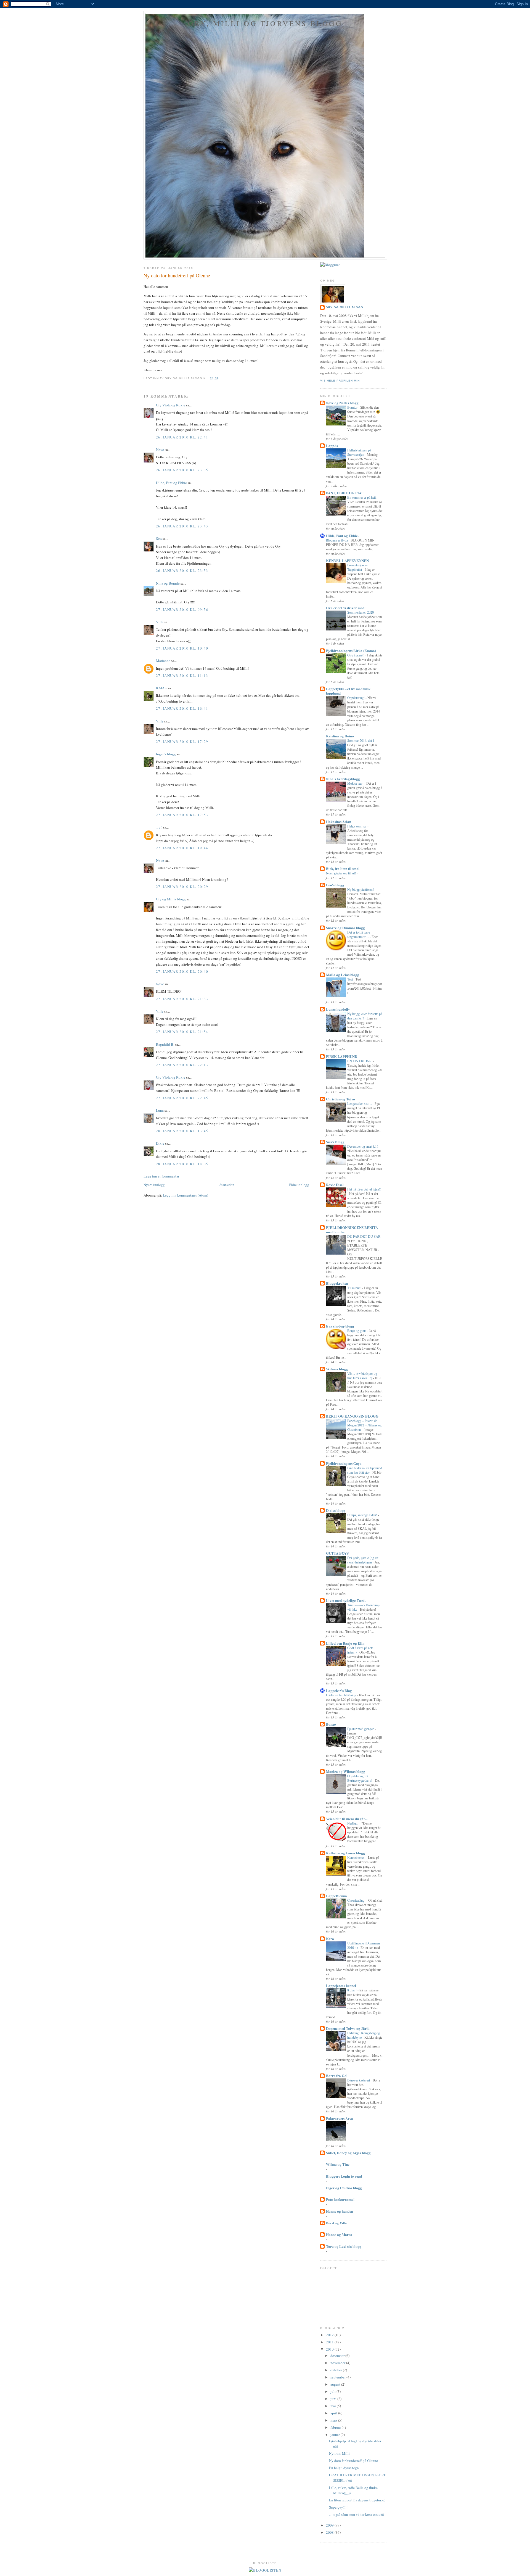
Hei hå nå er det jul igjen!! (364, 1189)
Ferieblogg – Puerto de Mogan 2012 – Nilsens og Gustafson (364, 1425)
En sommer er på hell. (362, 497)
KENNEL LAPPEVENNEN (347, 560)
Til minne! (355, 1288)
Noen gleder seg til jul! (341, 873)
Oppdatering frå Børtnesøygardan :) (360, 1778)
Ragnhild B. (165, 1044)
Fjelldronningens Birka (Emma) (351, 650)
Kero (330, 1938)
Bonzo (331, 1724)
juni (334, 2399)
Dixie (160, 1143)
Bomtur (353, 407)
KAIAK (161, 688)
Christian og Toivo (340, 1099)
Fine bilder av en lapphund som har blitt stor (365, 1470)
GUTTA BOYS (337, 1553)
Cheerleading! (357, 1900)
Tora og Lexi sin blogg (344, 2246)
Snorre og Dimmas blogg (345, 928)
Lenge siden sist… (360, 1103)
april (334, 2413)
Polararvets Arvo (340, 2118)
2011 (330, 2342)
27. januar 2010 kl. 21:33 (182, 999)
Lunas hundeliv (338, 1009)
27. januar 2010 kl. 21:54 (182, 1032)
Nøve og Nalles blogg (342, 403)
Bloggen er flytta (337, 540)
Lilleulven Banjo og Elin (345, 1643)
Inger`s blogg (166, 754)
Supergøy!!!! (338, 2507)
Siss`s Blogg (335, 1142)
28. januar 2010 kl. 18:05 (182, 1164)
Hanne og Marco (339, 2234)
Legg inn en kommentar (161, 1176)
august (336, 2384)
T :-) (159, 827)
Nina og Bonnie (168, 583)
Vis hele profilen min (340, 381)
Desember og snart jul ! (363, 1146)
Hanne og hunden (340, 2211)
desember (338, 2356)
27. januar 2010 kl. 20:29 (182, 887)
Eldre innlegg (299, 1185)
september (338, 2377)
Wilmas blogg (337, 1369)
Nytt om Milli (339, 2453)
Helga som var (357, 826)
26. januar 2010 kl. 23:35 (182, 470)
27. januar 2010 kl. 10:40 (182, 648)
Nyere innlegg (154, 1185)
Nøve (160, 450)
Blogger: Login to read (344, 2176)
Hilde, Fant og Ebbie (171, 483)
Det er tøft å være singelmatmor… (359, 934)
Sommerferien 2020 (361, 612)
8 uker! (352, 1990)
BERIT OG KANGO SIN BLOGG (352, 1416)
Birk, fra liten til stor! (343, 868)
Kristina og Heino (340, 736)
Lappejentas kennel (341, 1985)
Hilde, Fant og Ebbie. (342, 536)
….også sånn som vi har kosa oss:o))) (357, 2514)
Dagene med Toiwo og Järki (348, 2028)
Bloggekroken (337, 1283)
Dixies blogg (336, 1510)
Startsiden (227, 1185)
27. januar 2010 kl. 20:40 (182, 971)
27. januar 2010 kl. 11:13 (182, 675)
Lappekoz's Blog (339, 1690)
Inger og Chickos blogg (344, 2188)
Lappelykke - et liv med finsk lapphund (348, 691)
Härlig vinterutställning (341, 1695)
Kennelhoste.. (357, 1857)
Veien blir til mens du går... (347, 1819)
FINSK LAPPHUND (342, 1056)
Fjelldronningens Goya (344, 1463)
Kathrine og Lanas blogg (345, 1853)
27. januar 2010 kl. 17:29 (182, 742)
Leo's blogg (335, 885)
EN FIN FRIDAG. (360, 1061)
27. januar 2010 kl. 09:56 (182, 609)
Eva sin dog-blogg (340, 1326)
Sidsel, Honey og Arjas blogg (348, 2153)
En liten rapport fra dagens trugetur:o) (357, 2500)
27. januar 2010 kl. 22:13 (182, 1065)
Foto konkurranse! (340, 2199)
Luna (160, 1110)
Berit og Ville (336, 2223)
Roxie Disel (335, 1185)
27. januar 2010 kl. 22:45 (182, 1098)
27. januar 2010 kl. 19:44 (182, 848)
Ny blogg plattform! (361, 889)
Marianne (163, 661)
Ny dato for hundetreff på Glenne (177, 275)
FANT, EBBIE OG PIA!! (345, 493)
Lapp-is (332, 445)
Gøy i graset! (356, 655)
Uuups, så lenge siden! (363, 1515)
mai (334, 2406)
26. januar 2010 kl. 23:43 (182, 526)
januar (336, 2435)
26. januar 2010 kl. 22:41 (182, 437)
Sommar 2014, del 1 (361, 740)
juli (333, 2391)
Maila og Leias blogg (343, 975)
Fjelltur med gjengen (361, 1729)
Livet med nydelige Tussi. (346, 1600)
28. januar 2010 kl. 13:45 (182, 1131)
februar (336, 2427)
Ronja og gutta (357, 1331)
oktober (337, 2370)
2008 (330, 2532)
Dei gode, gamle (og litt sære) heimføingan (363, 1560)
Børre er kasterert (359, 2080)
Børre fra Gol (337, 2076)
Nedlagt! (353, 1823)
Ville (160, 622)
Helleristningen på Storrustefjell (359, 452)
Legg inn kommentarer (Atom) (185, 1195)
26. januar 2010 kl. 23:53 (182, 571)
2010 (330, 2349)
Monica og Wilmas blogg (346, 1771)
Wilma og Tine (338, 2164)
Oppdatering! (356, 698)
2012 (330, 2335)
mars (334, 2420)
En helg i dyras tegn (344, 2468)
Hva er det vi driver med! (346, 608)
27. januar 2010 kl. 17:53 (182, 815)
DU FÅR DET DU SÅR (364, 1236)
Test (350, 979)
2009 (330, 2525)
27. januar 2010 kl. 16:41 (182, 708)
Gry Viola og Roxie (171, 405)
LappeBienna (336, 1896)
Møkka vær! (356, 783)
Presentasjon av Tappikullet (357, 567)
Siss (159, 538)
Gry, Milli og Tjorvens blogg (265, 23)
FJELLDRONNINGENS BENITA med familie (352, 1230)
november (338, 2363)
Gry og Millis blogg (171, 899)
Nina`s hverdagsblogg (343, 779)
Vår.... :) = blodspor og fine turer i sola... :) (362, 1376)
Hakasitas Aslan (339, 822)
